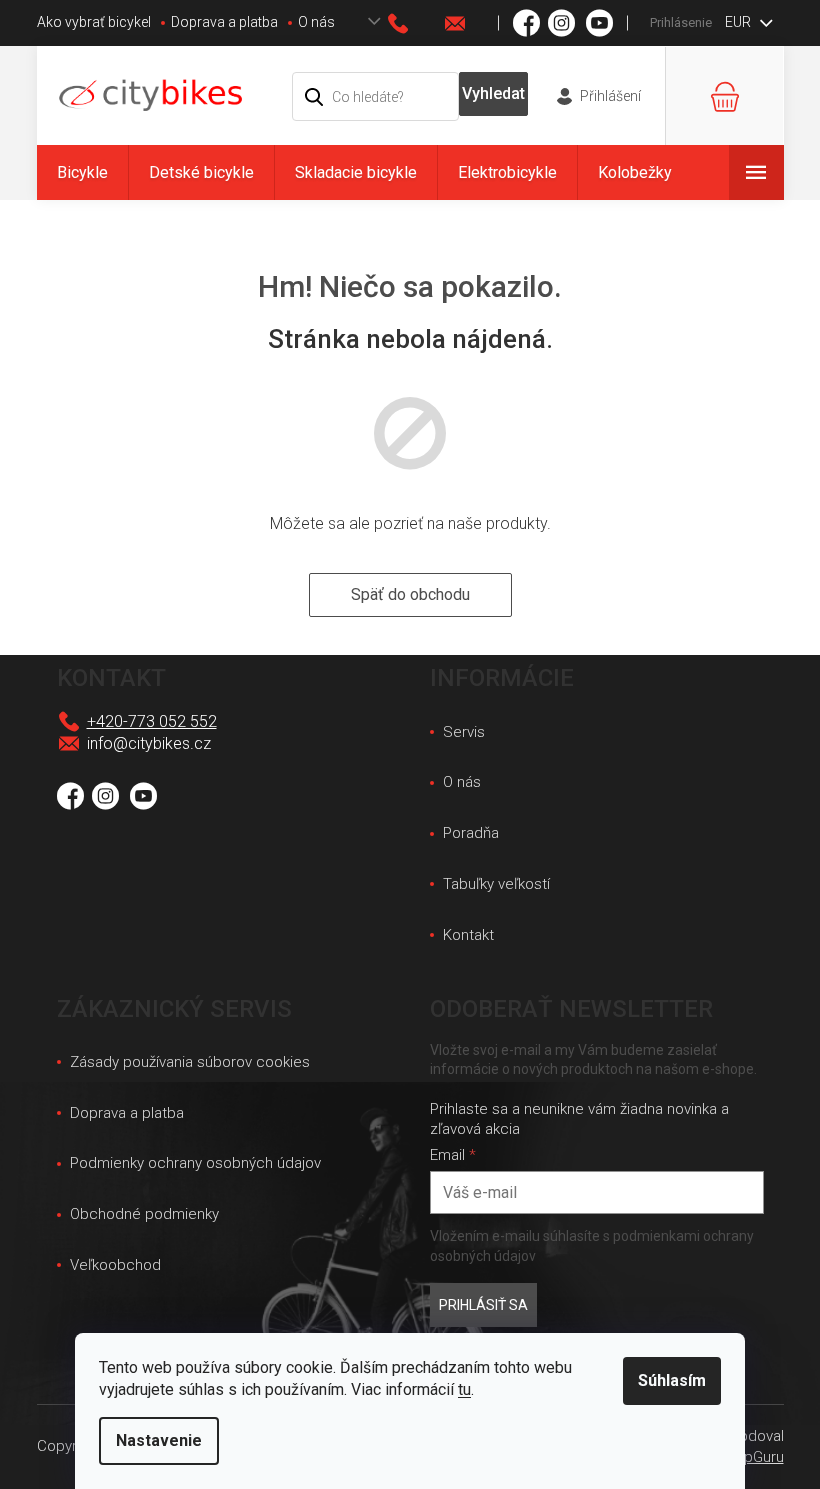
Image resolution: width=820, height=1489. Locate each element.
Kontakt (468, 935)
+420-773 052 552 (152, 721)
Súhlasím (672, 1380)
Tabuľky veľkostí (496, 884)
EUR (739, 22)
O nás (316, 22)
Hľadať (493, 94)
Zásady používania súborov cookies (190, 1062)
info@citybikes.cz (149, 743)
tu (464, 1389)
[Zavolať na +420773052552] (417, 23)
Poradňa (471, 833)
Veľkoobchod (115, 1265)
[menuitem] (82, 172)
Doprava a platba (224, 22)
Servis (464, 732)
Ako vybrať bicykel (94, 22)
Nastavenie (159, 1440)
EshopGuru (747, 1457)
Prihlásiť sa (483, 1305)
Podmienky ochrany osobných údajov (195, 1163)
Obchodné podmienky (144, 1214)
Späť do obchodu (410, 594)
